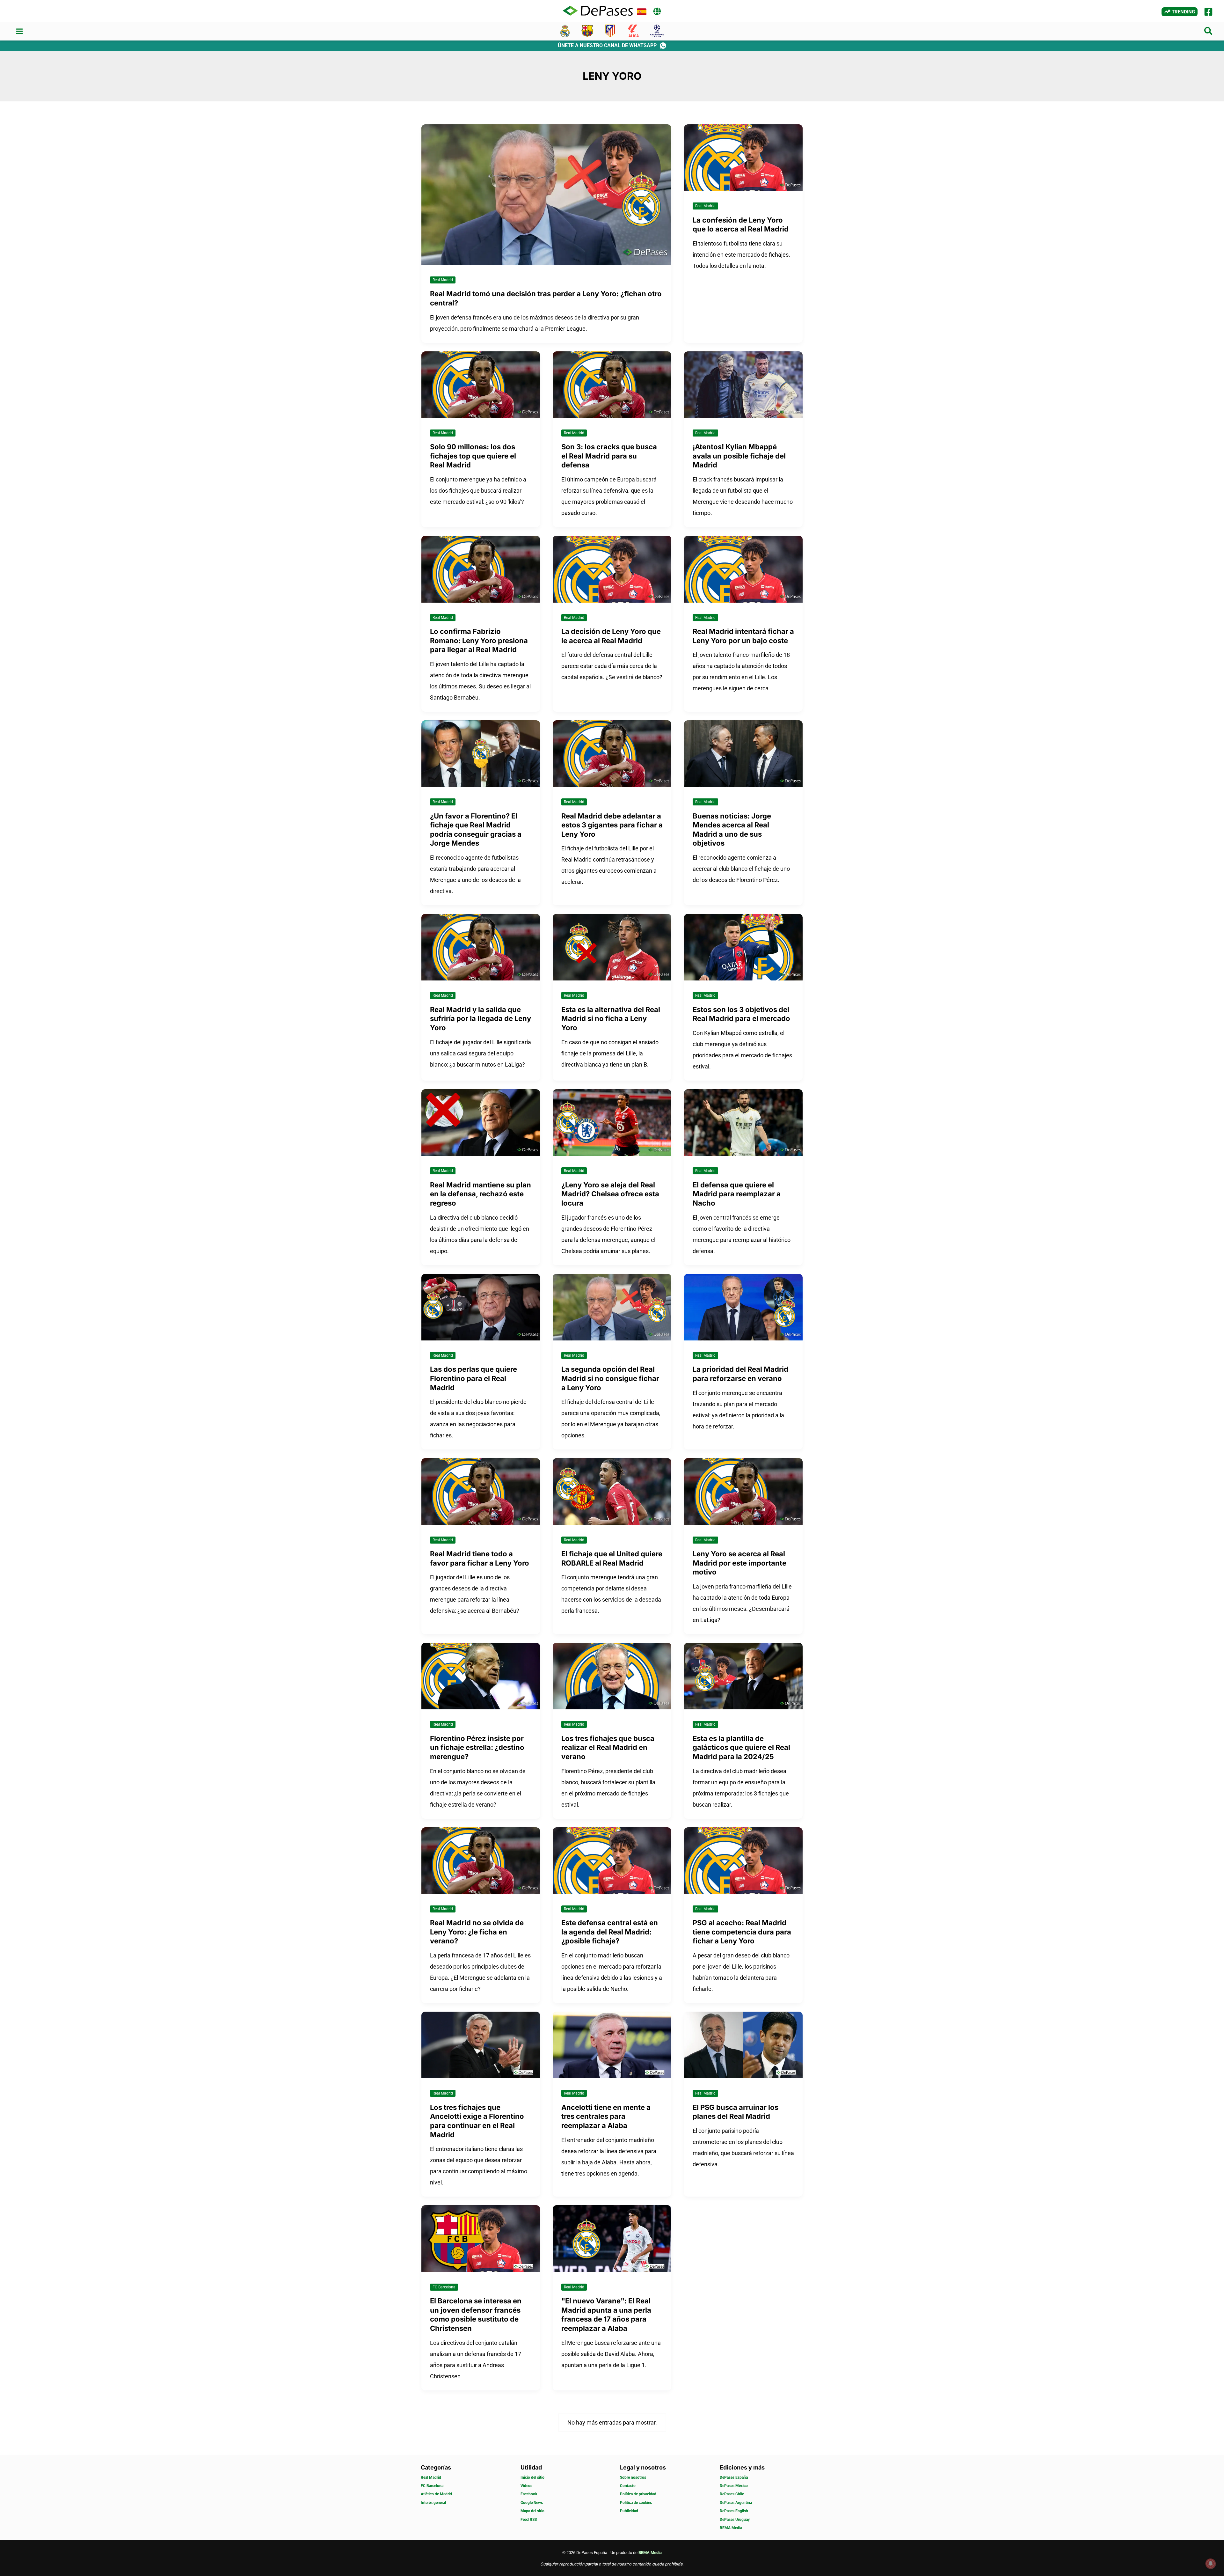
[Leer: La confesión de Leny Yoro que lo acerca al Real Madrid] (743, 157)
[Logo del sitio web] (598, 11)
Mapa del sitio (532, 2511)
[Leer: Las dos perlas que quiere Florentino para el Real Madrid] (481, 1306)
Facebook (529, 2494)
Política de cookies (636, 2503)
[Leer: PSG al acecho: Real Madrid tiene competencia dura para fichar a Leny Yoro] (743, 1860)
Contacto (628, 2486)
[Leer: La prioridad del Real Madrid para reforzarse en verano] (743, 1306)
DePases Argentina (736, 2503)
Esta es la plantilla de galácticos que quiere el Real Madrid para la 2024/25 (741, 1747)
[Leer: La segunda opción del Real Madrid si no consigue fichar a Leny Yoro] (612, 1306)
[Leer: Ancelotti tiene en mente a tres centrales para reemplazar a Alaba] (612, 2045)
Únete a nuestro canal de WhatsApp (607, 45)
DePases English (734, 2511)
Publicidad (629, 2511)
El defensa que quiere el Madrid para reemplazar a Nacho (737, 1194)
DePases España (734, 2477)
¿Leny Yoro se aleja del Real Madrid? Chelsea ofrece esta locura (610, 1194)
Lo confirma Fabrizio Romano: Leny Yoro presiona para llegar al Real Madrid (479, 640)
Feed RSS (529, 2520)
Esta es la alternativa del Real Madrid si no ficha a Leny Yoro (611, 1019)
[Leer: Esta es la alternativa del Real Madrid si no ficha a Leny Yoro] (612, 947)
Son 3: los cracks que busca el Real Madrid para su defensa (609, 456)
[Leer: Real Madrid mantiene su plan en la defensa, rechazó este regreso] (481, 1122)
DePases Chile (732, 2494)
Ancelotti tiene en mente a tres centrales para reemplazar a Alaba (606, 2116)
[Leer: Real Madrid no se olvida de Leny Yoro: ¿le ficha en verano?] (481, 1860)
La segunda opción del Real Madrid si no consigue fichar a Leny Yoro (610, 1378)
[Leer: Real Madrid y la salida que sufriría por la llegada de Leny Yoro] (481, 947)
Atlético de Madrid (436, 2494)
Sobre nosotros (633, 2477)
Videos (526, 2486)
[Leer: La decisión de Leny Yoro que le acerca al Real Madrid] (612, 569)
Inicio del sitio (532, 2477)
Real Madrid (443, 280)
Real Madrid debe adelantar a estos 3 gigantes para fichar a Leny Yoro (612, 825)
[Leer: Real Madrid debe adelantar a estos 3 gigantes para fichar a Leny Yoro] (612, 753)
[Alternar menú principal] (19, 31)
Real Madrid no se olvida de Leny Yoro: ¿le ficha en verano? (477, 1932)
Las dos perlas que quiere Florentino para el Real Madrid (474, 1378)
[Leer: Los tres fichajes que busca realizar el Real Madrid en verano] (612, 1675)
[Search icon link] (1209, 32)
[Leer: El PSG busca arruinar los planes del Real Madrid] (743, 2045)
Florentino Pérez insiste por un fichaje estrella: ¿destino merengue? (477, 1747)
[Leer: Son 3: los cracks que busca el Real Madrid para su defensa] (612, 384)
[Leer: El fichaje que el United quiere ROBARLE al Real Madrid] (612, 1491)
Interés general (433, 2503)
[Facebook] (1208, 12)
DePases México (734, 2486)
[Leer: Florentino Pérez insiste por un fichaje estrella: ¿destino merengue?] (481, 1675)
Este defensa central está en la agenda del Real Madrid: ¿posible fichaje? (610, 1932)
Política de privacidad (638, 2494)
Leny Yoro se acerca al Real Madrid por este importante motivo (739, 1563)
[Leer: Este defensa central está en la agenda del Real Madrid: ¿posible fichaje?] (612, 1860)
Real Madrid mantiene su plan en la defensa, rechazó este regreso (481, 1194)
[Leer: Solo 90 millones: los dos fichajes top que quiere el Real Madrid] (481, 384)
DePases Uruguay (735, 2520)
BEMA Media (731, 2528)
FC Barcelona (444, 2287)
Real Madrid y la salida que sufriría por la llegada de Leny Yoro (481, 1019)
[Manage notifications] (1211, 2564)
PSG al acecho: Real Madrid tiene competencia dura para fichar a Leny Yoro (742, 1932)
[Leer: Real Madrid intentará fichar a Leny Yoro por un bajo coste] (743, 569)
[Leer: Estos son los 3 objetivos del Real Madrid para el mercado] (743, 947)
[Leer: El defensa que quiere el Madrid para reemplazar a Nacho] (743, 1122)
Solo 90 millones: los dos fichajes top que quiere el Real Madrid (473, 456)
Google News (532, 2503)
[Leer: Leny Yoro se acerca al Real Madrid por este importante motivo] (743, 1491)
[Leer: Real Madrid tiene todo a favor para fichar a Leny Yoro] (481, 1491)
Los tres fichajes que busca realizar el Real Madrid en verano (608, 1747)
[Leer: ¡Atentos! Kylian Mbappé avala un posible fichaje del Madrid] (743, 384)
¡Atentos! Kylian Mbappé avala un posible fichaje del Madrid (739, 456)
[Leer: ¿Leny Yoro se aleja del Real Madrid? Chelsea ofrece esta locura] (612, 1122)
